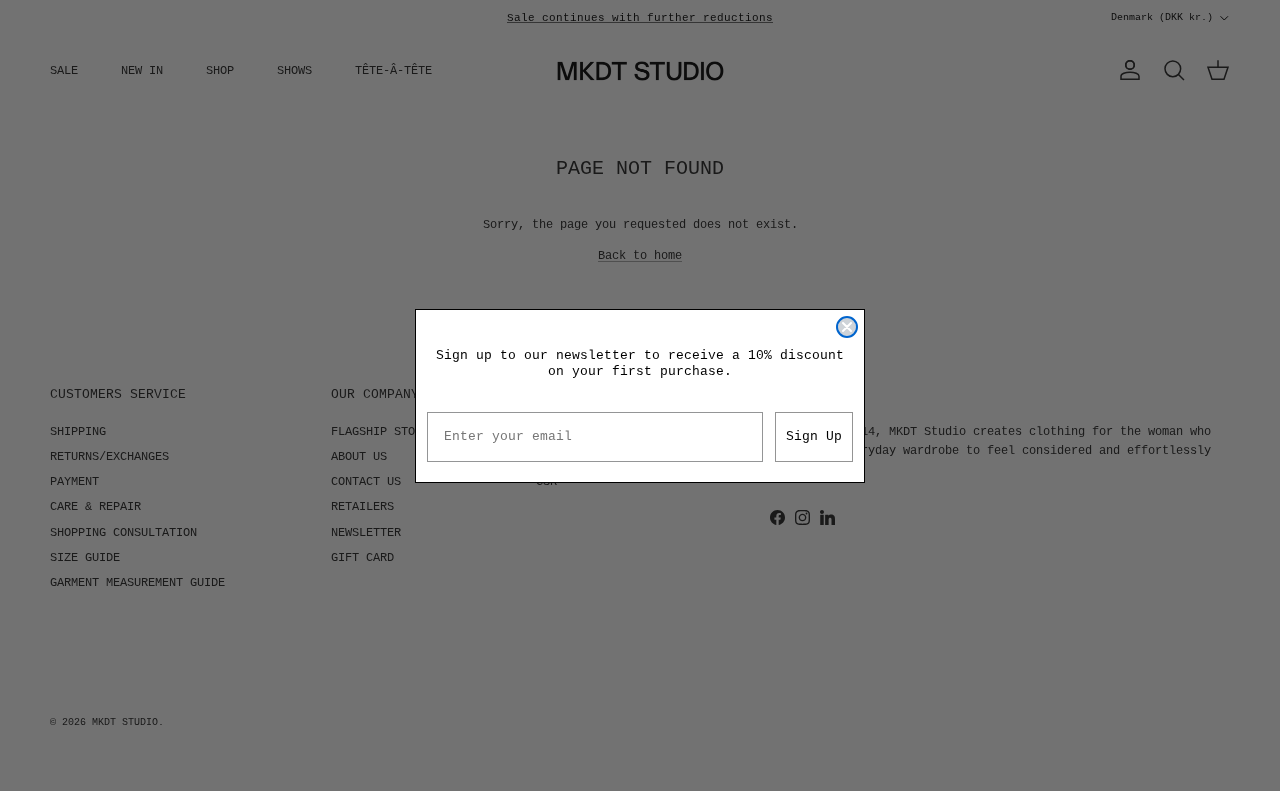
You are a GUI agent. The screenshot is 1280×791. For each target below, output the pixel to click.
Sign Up (814, 436)
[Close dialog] (847, 327)
